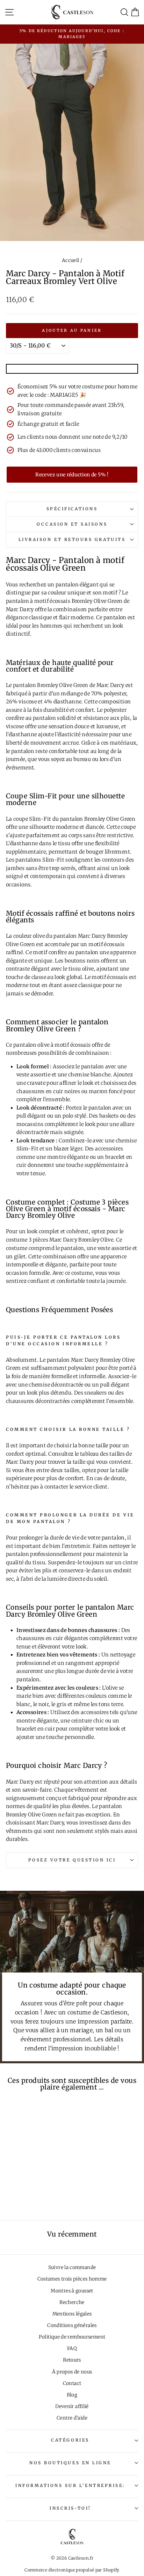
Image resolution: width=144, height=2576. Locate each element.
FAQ (72, 2348)
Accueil (71, 260)
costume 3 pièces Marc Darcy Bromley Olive (60, 1240)
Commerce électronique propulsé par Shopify (72, 2570)
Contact (72, 2383)
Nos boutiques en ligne (70, 2463)
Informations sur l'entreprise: (70, 2485)
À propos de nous (72, 2372)
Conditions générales (72, 2325)
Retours (72, 2360)
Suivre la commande (72, 2267)
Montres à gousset (72, 2291)
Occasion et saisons (72, 524)
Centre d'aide (72, 2418)
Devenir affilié (72, 2406)
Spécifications (72, 509)
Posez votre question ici (72, 1860)
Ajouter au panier (72, 330)
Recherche (72, 2302)
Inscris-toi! (70, 2508)
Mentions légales (72, 2314)
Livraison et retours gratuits (72, 539)
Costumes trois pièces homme (72, 2279)
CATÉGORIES (70, 2440)
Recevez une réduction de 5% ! (72, 475)
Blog (72, 2395)
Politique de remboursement (72, 2337)
